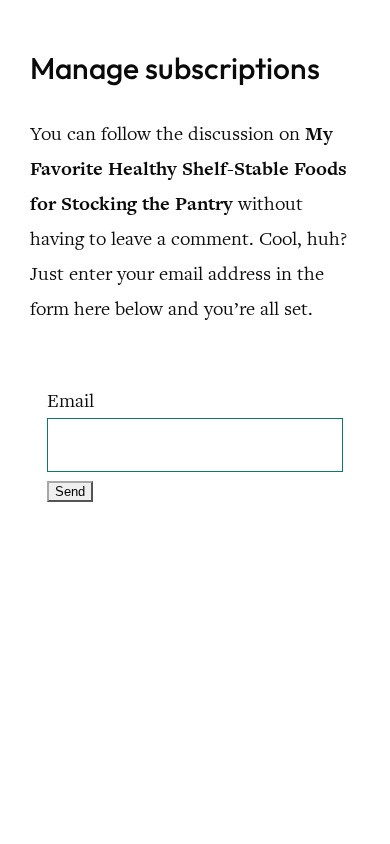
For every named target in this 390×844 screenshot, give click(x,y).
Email (70, 400)
